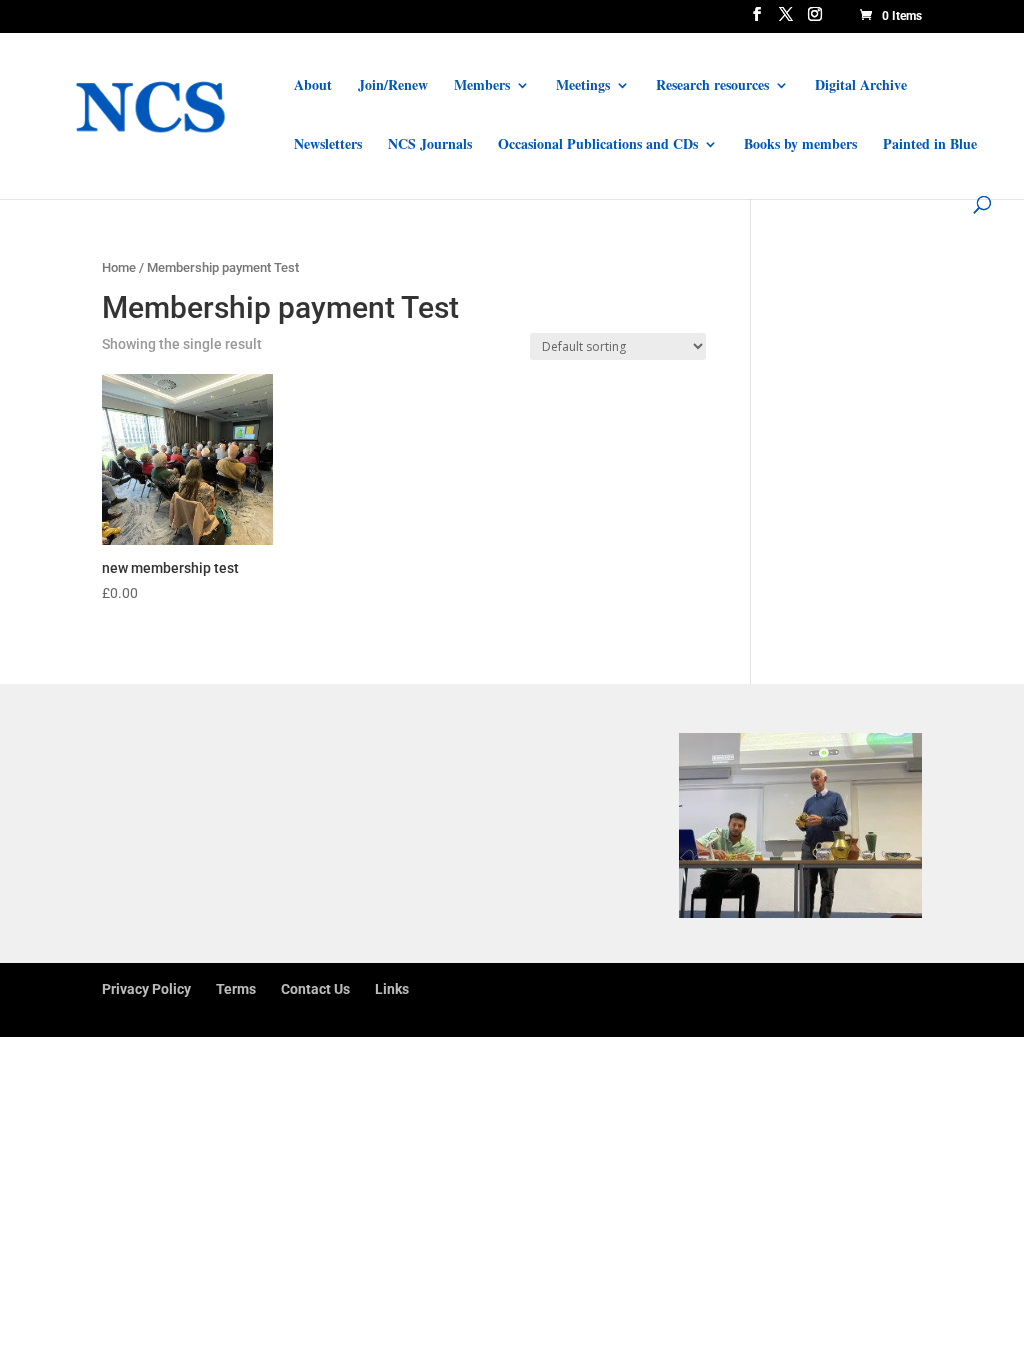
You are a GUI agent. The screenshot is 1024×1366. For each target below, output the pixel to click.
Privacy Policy (146, 989)
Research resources (712, 86)
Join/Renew (393, 86)
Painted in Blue (930, 145)
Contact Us (315, 989)
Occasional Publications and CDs (598, 145)
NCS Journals (430, 145)
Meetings (583, 86)
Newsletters (328, 145)
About (313, 86)
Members (482, 86)
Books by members (800, 145)
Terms (236, 989)
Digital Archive (861, 86)
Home (119, 267)
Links (392, 989)
